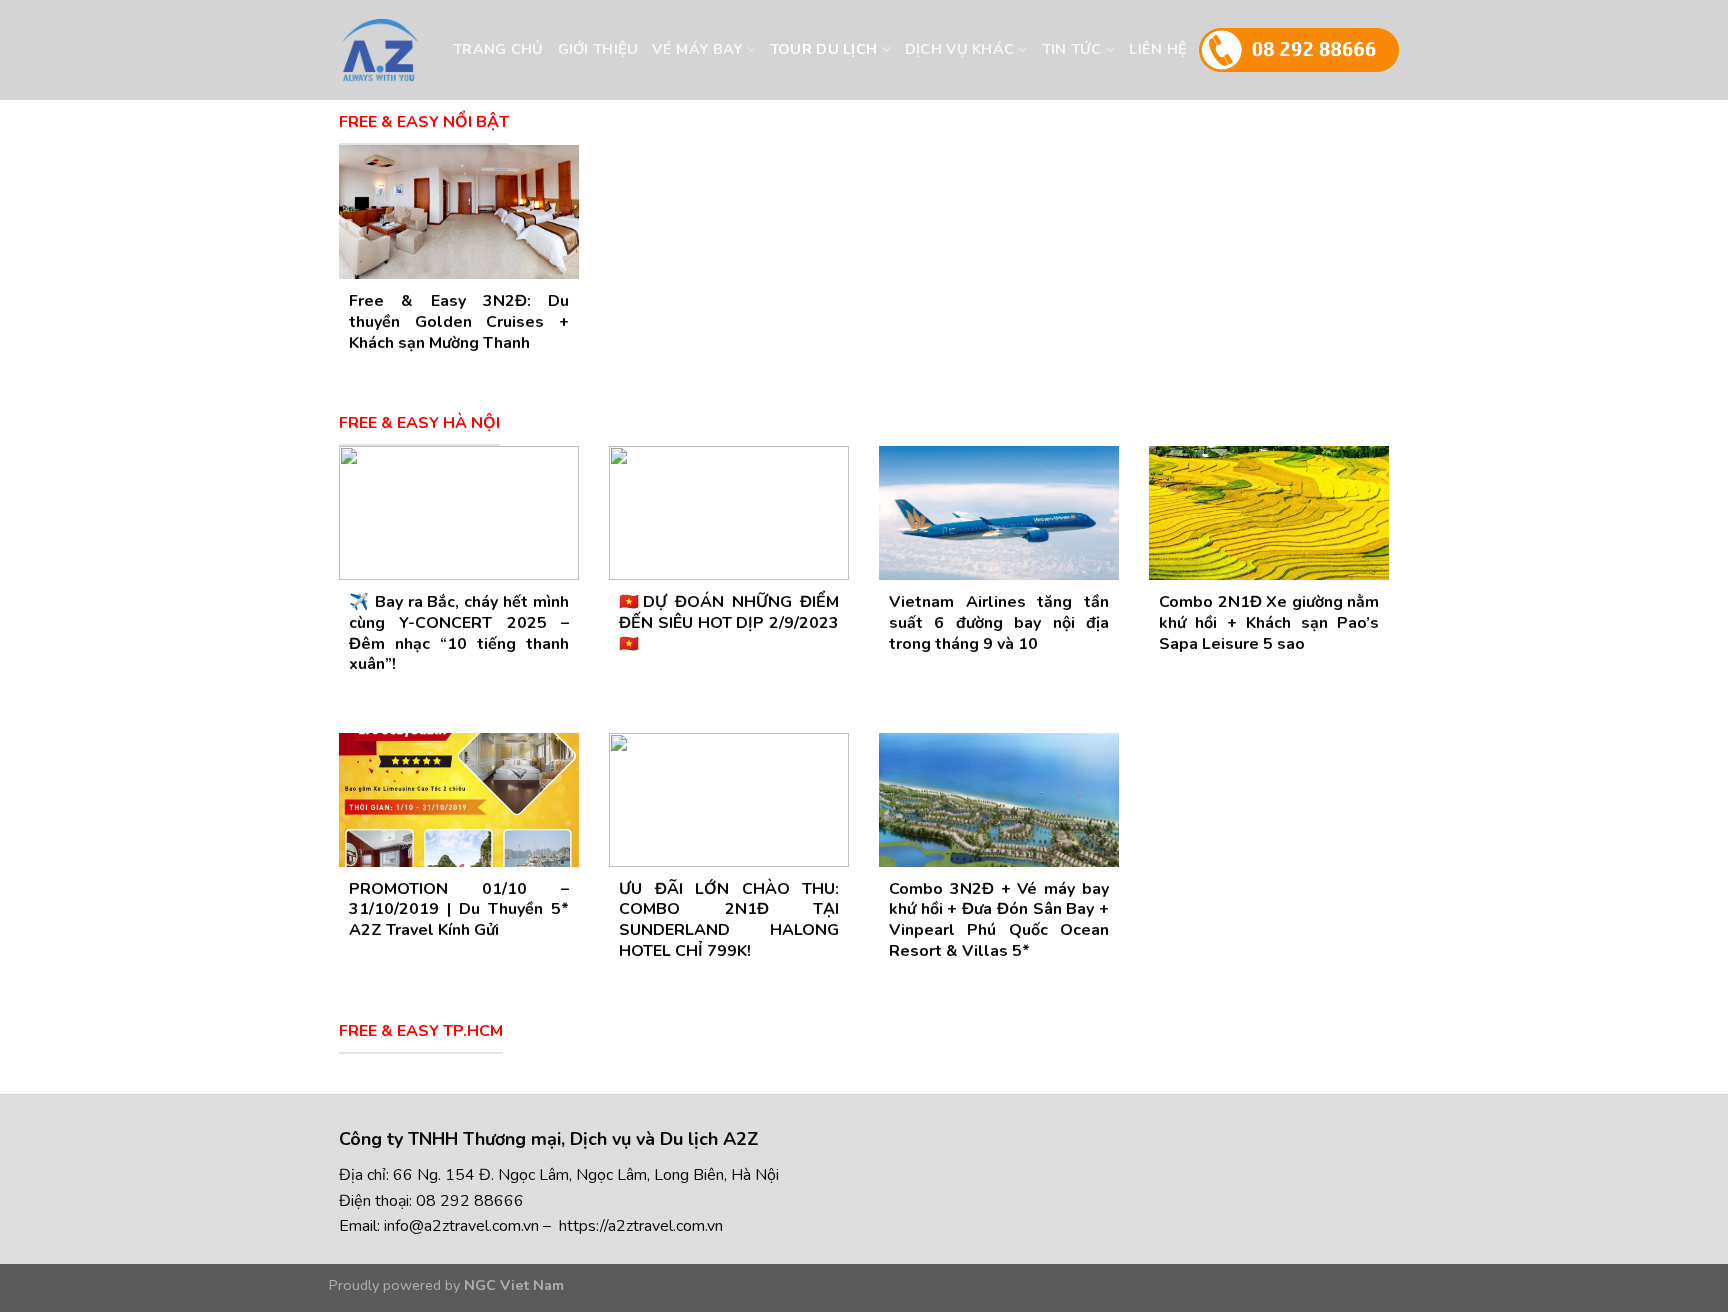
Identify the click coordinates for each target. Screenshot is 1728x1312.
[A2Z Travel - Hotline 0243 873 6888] (417, 50)
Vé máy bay (697, 49)
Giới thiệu (598, 49)
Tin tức (1072, 49)
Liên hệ (1158, 49)
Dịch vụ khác (959, 49)
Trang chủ (498, 49)
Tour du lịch (823, 49)
